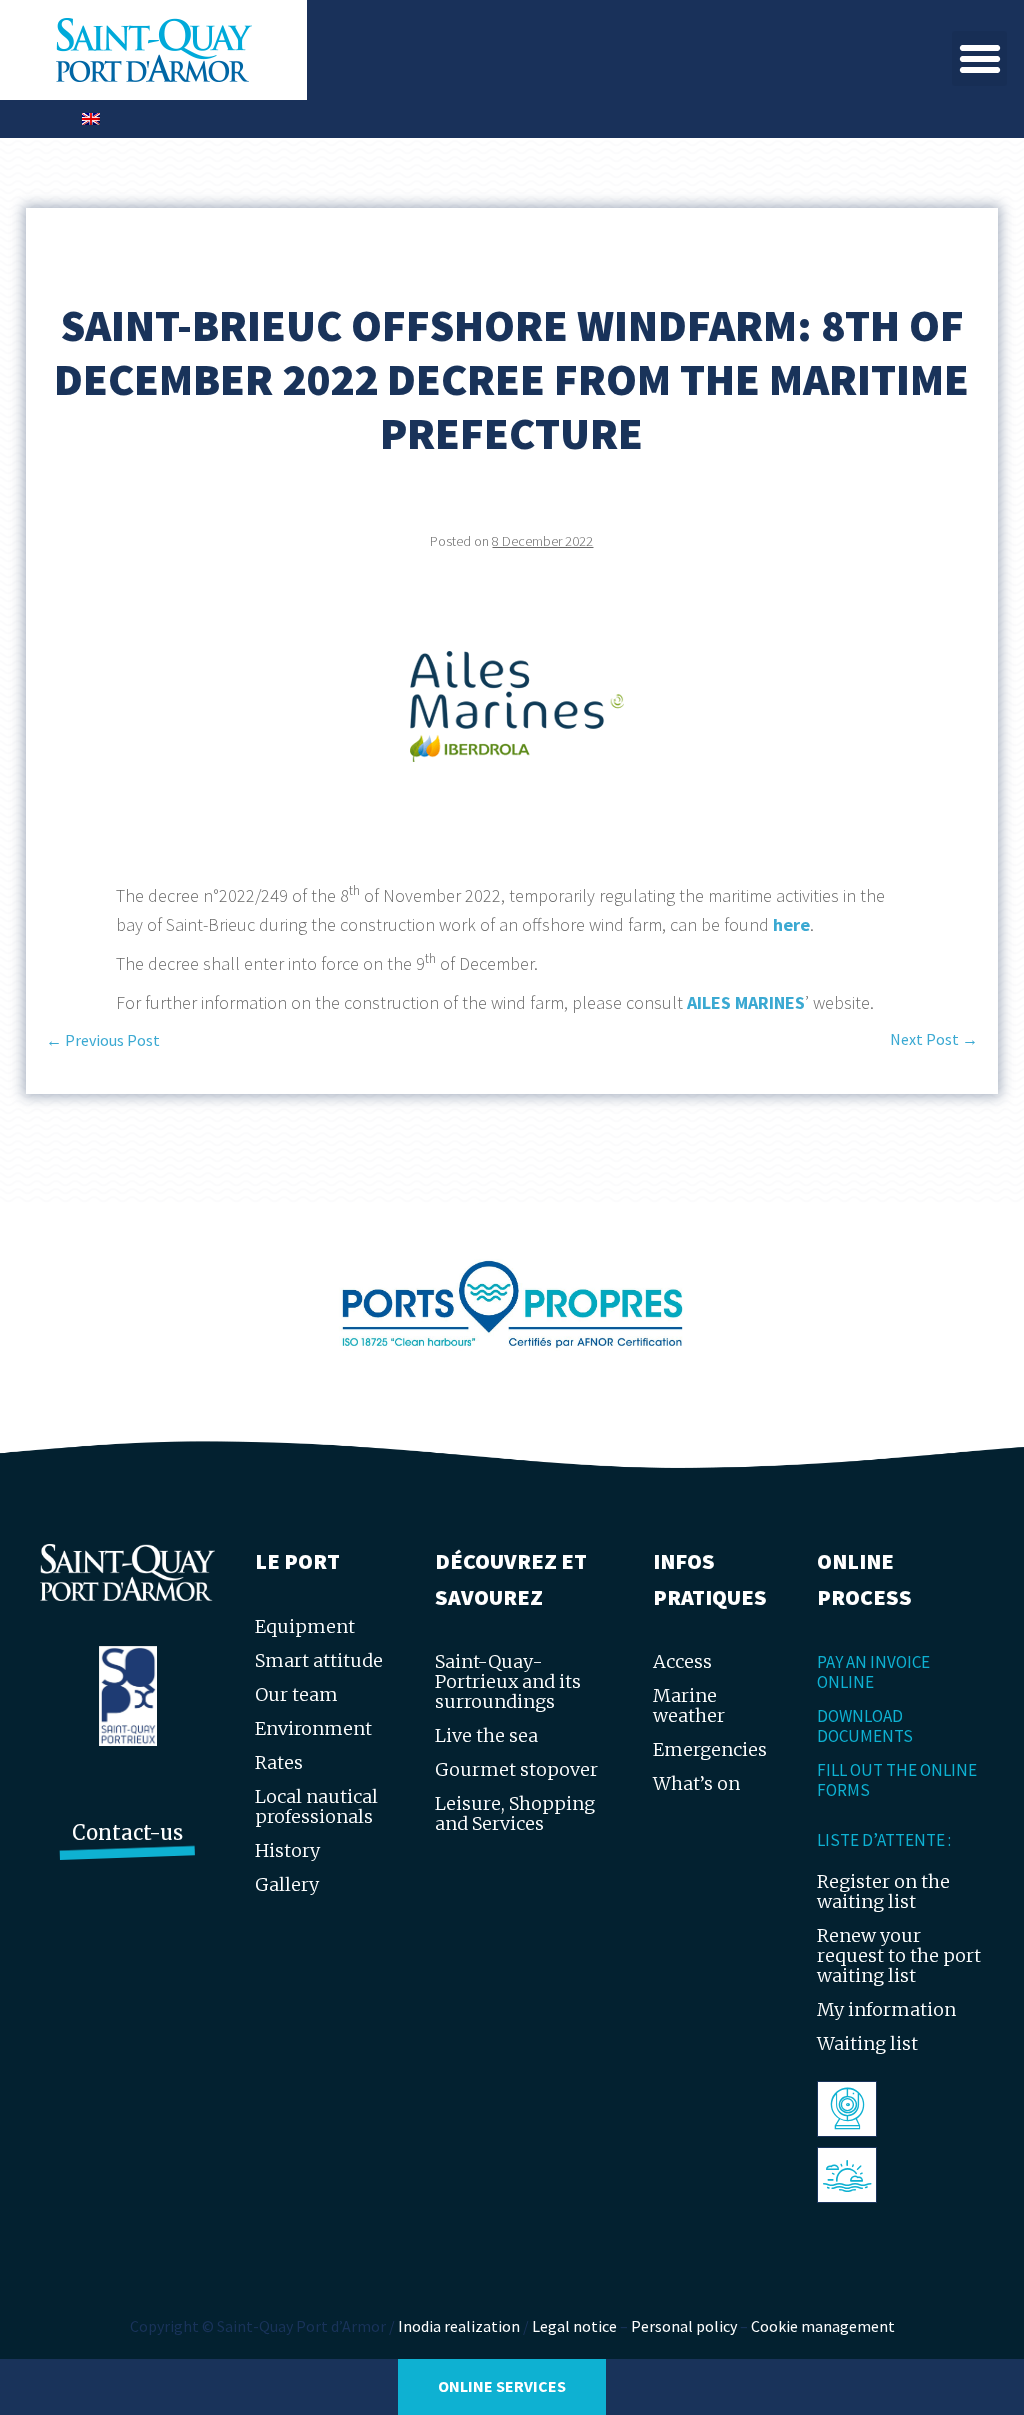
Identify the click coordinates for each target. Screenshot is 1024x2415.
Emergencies (710, 1749)
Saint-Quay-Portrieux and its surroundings (508, 1681)
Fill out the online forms (897, 1780)
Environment (313, 1728)
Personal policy (684, 2326)
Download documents (865, 1726)
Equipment (305, 1626)
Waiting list (867, 2043)
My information (886, 2009)
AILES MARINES (746, 1002)
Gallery (287, 1884)
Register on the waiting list (883, 1891)
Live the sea (486, 1735)
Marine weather (689, 1705)
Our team (296, 1694)
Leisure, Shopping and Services (515, 1813)
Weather (860, 2174)
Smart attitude (319, 1660)
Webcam (860, 2108)
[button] (979, 58)
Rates (279, 1762)
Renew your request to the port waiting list (899, 1955)
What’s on (696, 1783)
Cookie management (823, 2326)
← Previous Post (103, 1040)
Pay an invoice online (873, 1672)
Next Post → (934, 1039)
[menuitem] (91, 119)
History (287, 1850)
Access (682, 1661)
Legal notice (574, 2326)
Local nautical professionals (316, 1806)
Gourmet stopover (516, 1769)
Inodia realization (459, 2326)
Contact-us (127, 1832)
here (791, 924)
